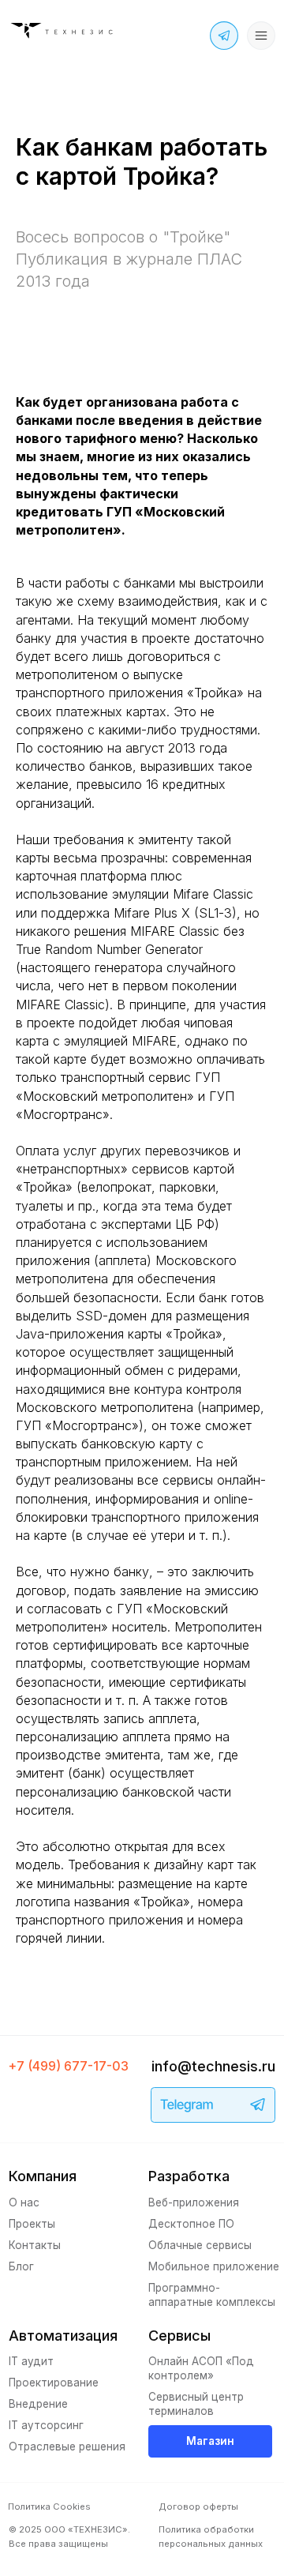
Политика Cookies (49, 2507)
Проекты (32, 2224)
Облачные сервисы (200, 2245)
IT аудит (31, 2361)
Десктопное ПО (191, 2224)
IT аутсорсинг (46, 2425)
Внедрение (38, 2404)
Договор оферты (198, 2507)
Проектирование (54, 2383)
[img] (64, 31)
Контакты (35, 2245)
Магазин (210, 2441)
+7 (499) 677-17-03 (69, 2066)
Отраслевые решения (67, 2446)
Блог (21, 2266)
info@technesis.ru (213, 2066)
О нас (24, 2202)
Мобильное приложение (214, 2266)
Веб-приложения (194, 2202)
